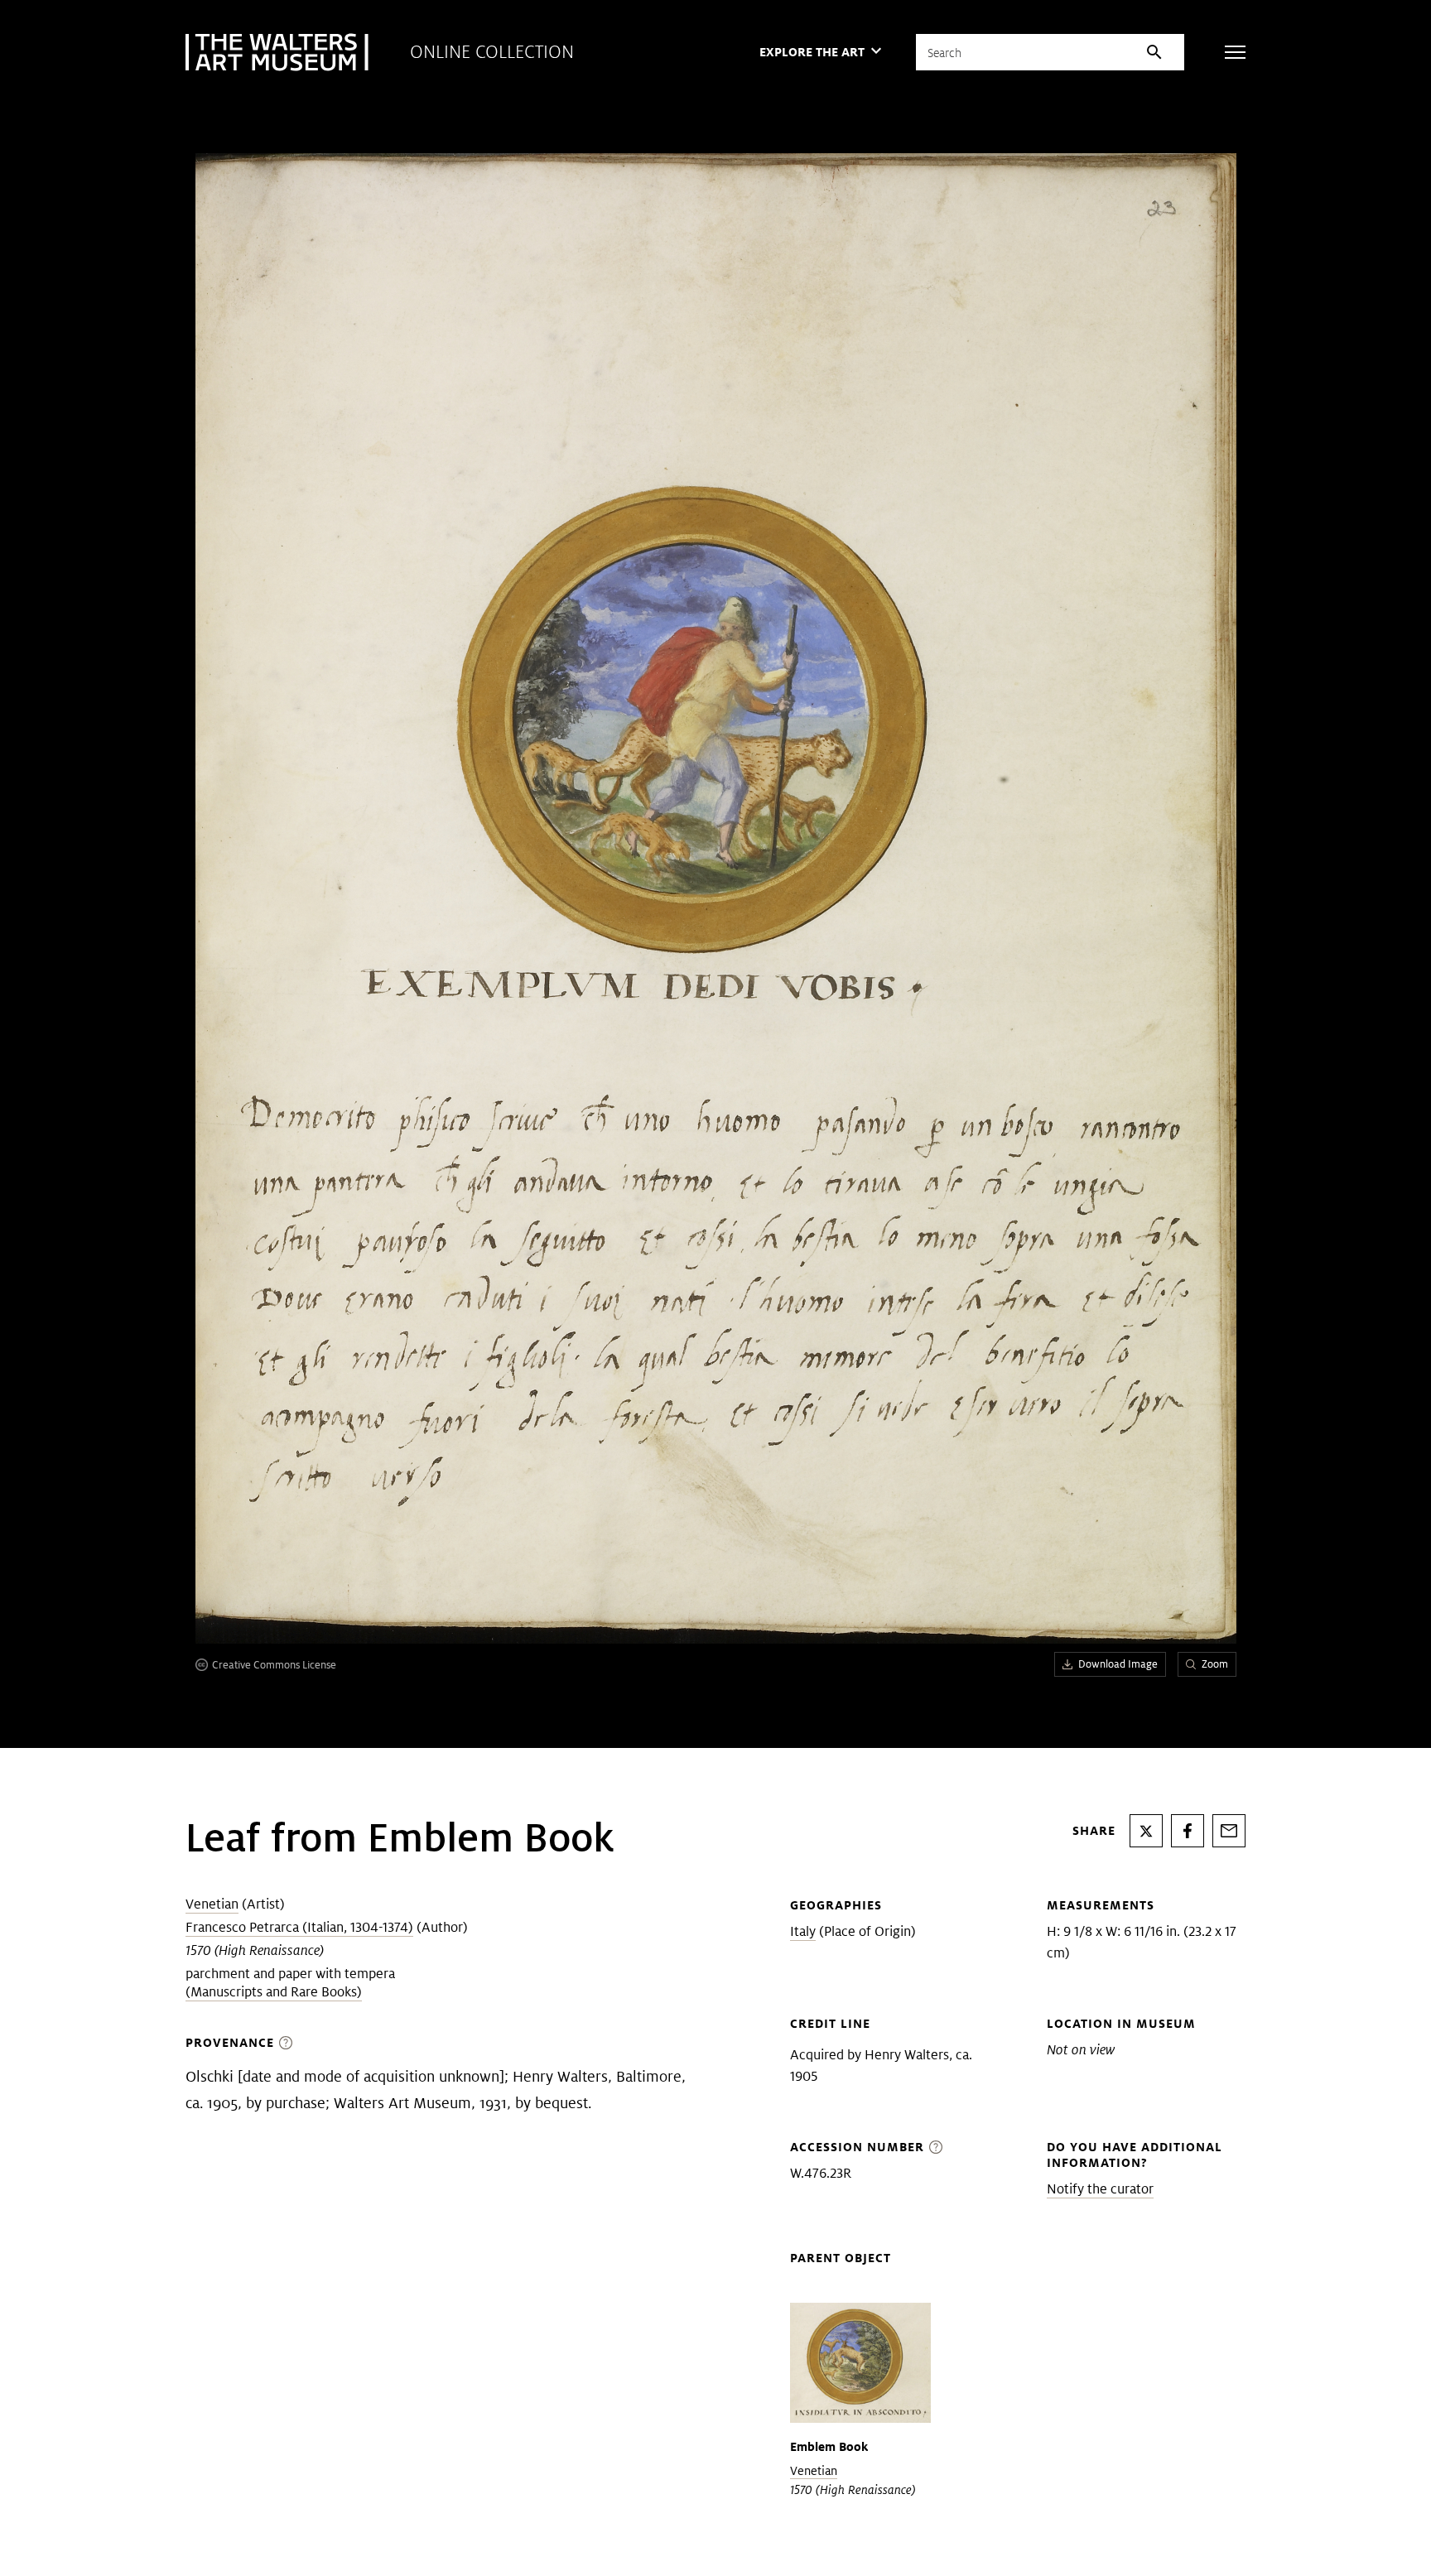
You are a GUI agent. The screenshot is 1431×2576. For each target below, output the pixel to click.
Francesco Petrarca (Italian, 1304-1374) (299, 1927)
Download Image (1118, 1664)
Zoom (1215, 1664)
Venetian (212, 1904)
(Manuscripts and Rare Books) (274, 1992)
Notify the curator (1100, 2189)
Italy (803, 1931)
